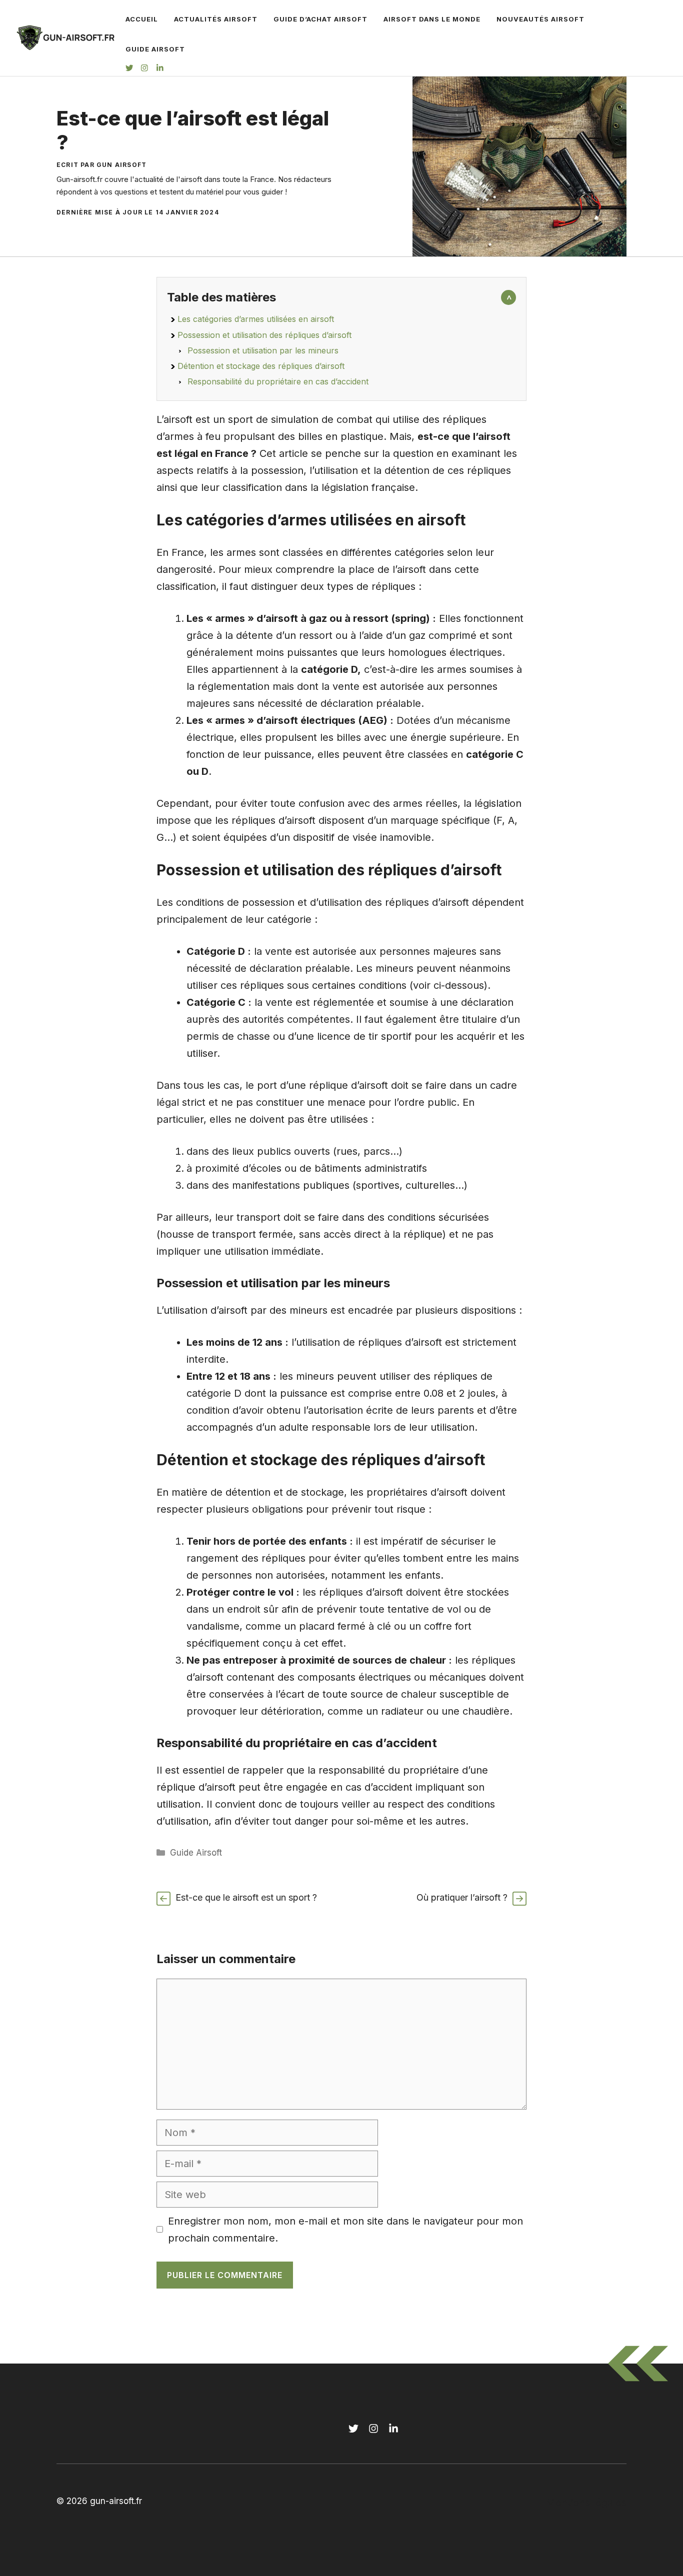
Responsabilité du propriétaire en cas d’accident (278, 381)
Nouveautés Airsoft (540, 19)
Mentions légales (586, 2503)
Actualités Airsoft (216, 19)
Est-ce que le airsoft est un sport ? (246, 1897)
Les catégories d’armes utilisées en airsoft (256, 319)
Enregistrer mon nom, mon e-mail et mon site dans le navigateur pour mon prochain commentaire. (345, 2230)
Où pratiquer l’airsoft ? (462, 1897)
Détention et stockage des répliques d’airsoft (261, 366)
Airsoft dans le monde (432, 19)
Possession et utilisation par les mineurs (263, 350)
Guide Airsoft (155, 49)
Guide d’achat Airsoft (320, 19)
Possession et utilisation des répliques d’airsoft (264, 335)
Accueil (142, 19)
